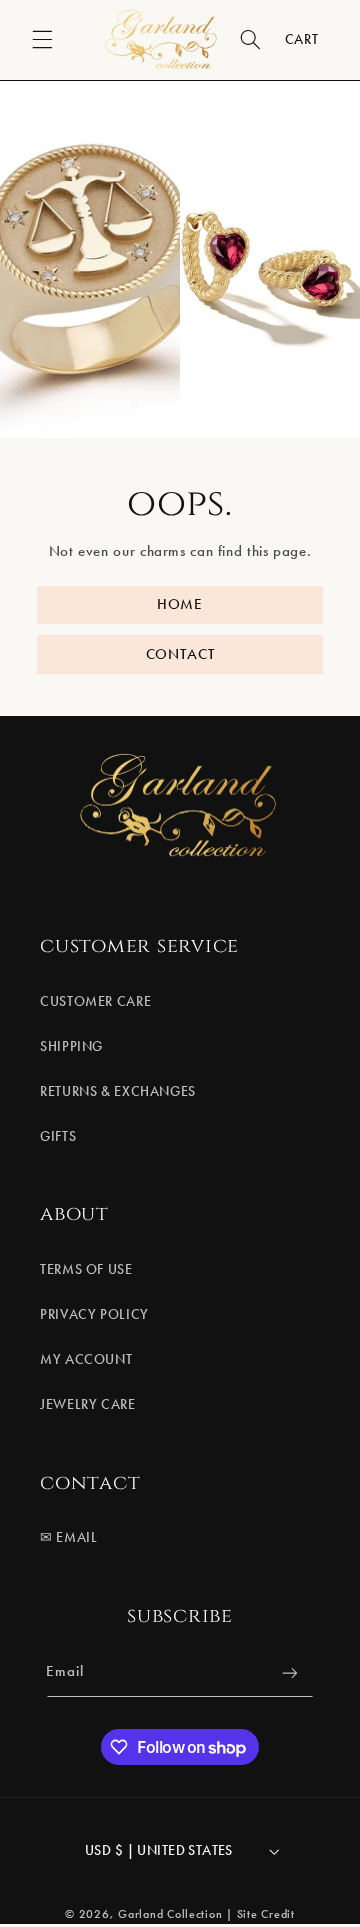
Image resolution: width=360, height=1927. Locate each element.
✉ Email (68, 1537)
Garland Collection (170, 1914)
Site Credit (266, 1914)
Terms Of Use (86, 1269)
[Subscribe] (290, 1673)
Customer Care (95, 1001)
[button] (42, 40)
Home (180, 604)
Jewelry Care (88, 1404)
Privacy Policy (94, 1314)
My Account (86, 1359)
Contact (180, 653)
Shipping (71, 1046)
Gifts (58, 1136)
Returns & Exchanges (118, 1091)
